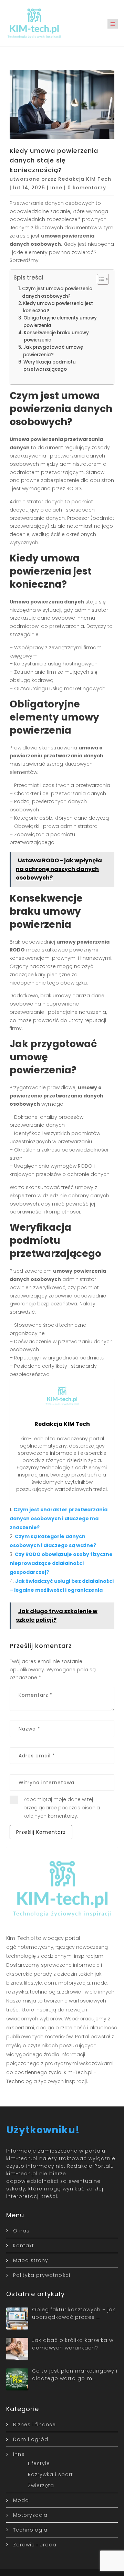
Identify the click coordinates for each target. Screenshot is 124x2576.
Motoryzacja (30, 2515)
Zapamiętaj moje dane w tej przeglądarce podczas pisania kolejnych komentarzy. (62, 1808)
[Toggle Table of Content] (99, 279)
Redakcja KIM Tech (85, 179)
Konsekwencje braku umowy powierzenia (56, 336)
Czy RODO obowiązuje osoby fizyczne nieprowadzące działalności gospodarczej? (61, 1563)
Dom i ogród (31, 2439)
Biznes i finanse (34, 2425)
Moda (21, 2500)
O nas (21, 2231)
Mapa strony (31, 2260)
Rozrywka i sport (50, 2474)
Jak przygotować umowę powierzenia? (53, 351)
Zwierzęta (41, 2485)
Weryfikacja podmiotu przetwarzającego (50, 366)
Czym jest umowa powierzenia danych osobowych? (57, 292)
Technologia (30, 2530)
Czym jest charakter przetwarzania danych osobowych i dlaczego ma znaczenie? (59, 1518)
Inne (56, 188)
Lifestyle (39, 2463)
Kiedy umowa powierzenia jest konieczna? (58, 307)
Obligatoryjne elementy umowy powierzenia (60, 322)
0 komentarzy (87, 188)
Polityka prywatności (42, 2275)
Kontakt (24, 2246)
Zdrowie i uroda (35, 2545)
